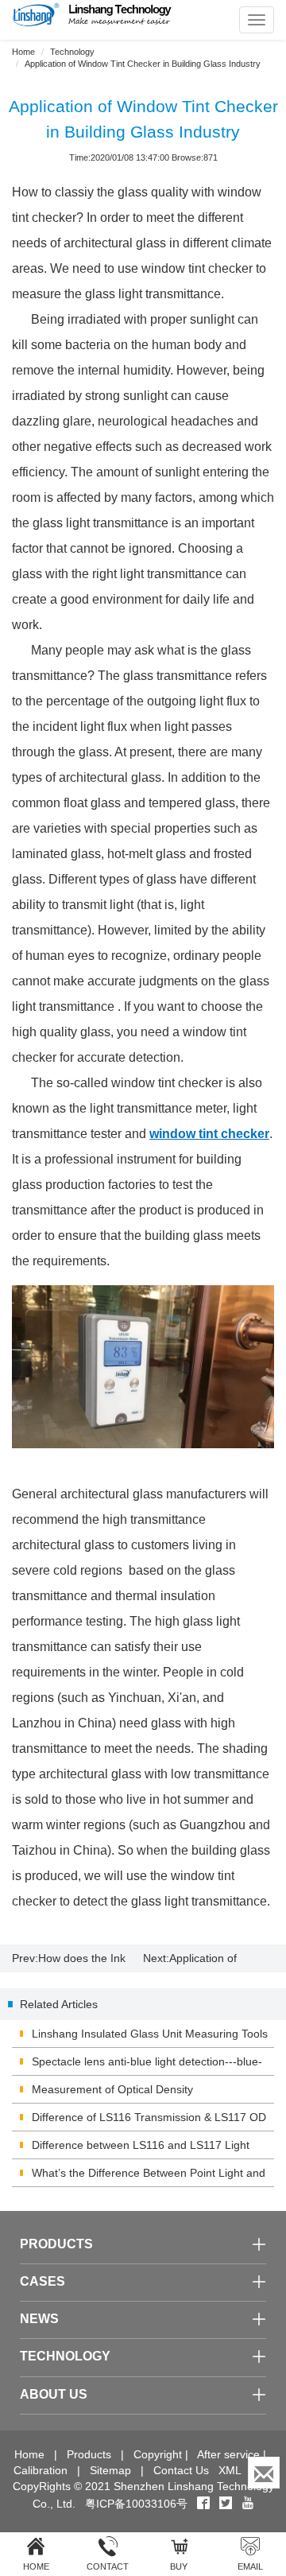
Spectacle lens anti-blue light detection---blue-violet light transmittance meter (147, 2065)
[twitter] (227, 2504)
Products (89, 2454)
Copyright (158, 2454)
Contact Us (181, 2470)
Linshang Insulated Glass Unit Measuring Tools (150, 2034)
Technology (72, 52)
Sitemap (110, 2470)
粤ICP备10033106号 (136, 2504)
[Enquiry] (264, 2473)
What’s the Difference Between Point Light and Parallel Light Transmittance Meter (149, 2177)
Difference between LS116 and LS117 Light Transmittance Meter (141, 2149)
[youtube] (248, 2504)
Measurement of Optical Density (112, 2089)
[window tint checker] (143, 1367)
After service (228, 2454)
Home (23, 52)
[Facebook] (203, 2504)
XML (230, 2470)
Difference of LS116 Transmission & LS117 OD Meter (149, 2121)
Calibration (41, 2470)
